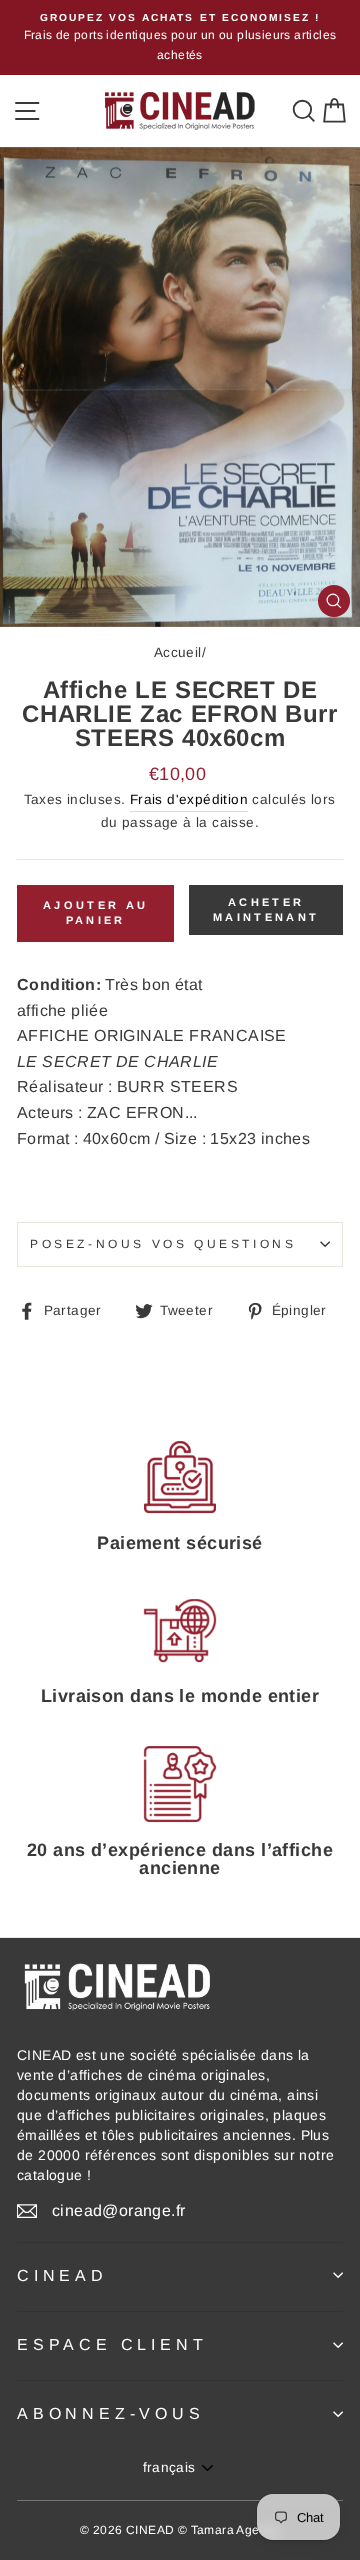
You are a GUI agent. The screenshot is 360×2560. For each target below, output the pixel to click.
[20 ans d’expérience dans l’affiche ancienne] (180, 1784)
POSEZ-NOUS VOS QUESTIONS (163, 1244)
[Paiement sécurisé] (180, 1476)
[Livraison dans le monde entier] (180, 1630)
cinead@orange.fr (118, 2210)
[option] (180, 37)
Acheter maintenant (266, 910)
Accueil (178, 652)
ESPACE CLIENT (112, 2344)
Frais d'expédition (189, 799)
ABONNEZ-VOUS (111, 2413)
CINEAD (62, 2275)
